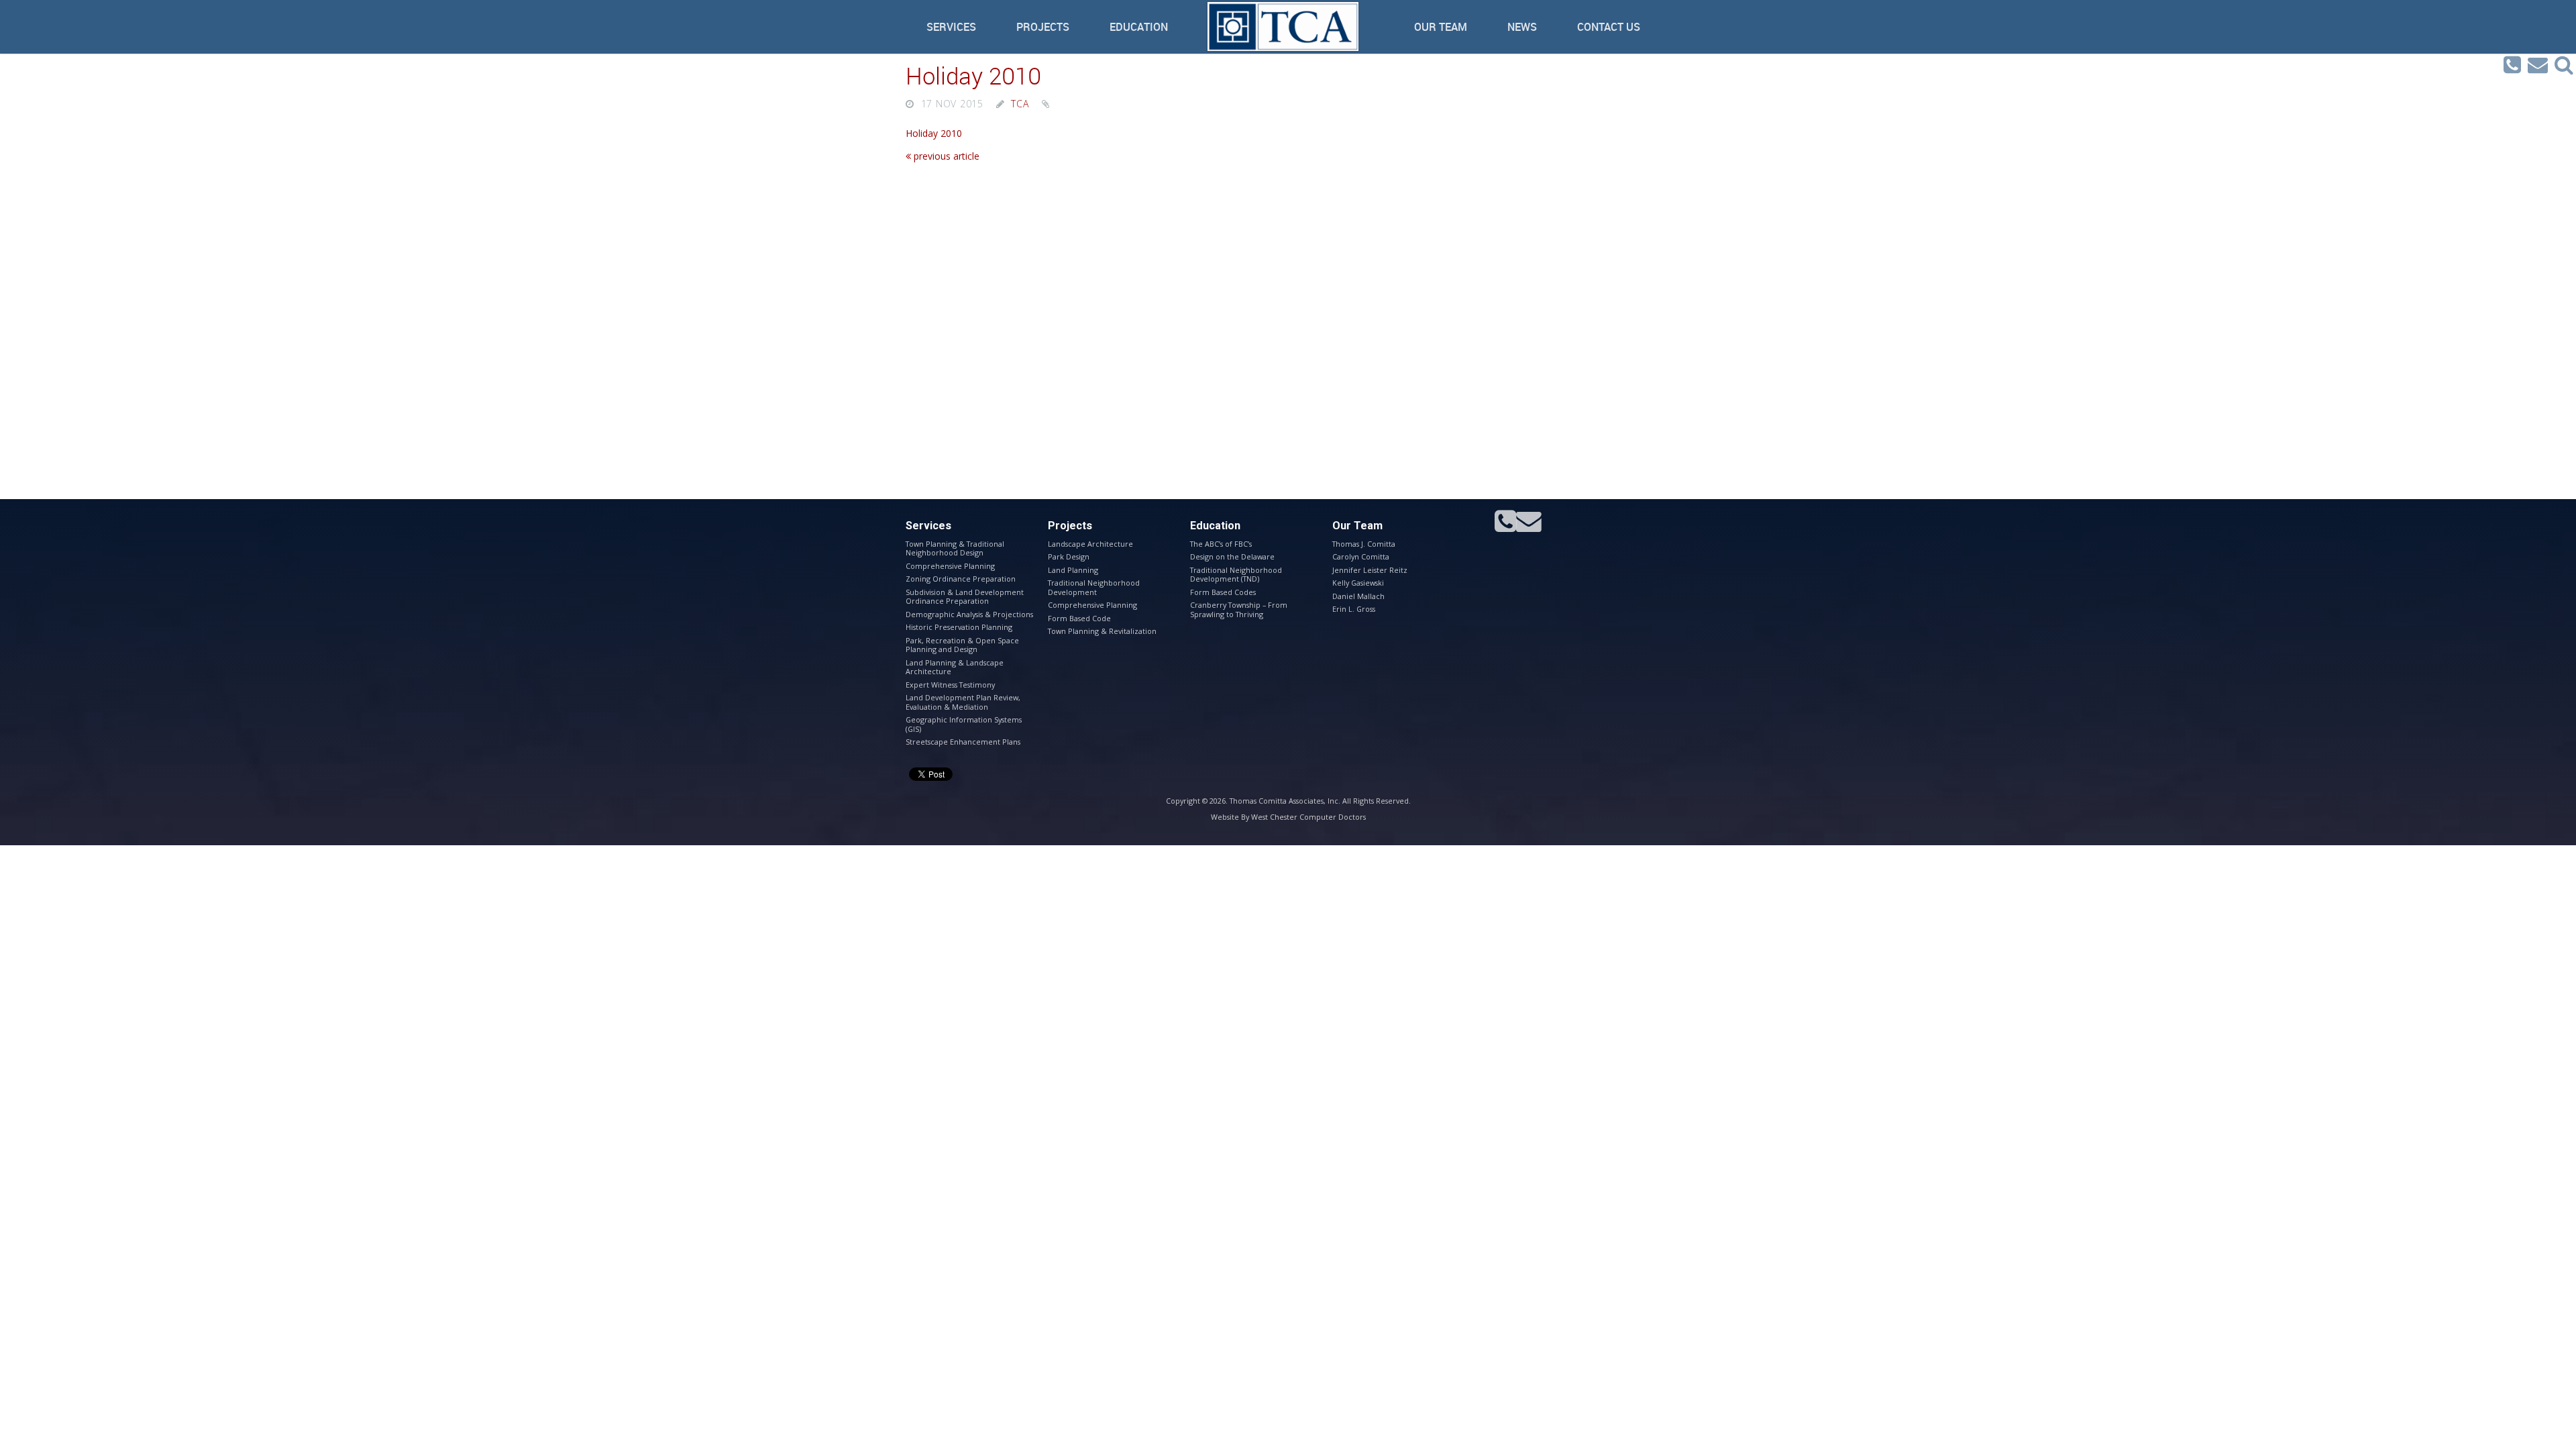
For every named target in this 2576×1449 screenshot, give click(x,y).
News (1522, 27)
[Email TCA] (2538, 65)
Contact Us (1609, 27)
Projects (1043, 27)
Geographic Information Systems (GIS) (964, 724)
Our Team (1441, 27)
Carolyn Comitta (1361, 556)
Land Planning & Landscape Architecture (955, 667)
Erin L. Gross (1354, 609)
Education (1139, 27)
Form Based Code (1079, 618)
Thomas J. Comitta (1364, 544)
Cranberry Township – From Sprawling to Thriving (1239, 609)
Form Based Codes (1223, 592)
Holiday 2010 (973, 75)
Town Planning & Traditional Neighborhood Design (955, 548)
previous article (945, 156)
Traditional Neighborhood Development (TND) (1236, 574)
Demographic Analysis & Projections (969, 614)
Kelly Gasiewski (1358, 583)
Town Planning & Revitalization (1102, 631)
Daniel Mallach (1358, 596)
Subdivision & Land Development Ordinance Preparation (965, 596)
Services (951, 27)
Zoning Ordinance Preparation (961, 579)
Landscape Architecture (1090, 544)
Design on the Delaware (1232, 556)
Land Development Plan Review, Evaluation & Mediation (963, 702)
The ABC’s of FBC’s (1221, 544)
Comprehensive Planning (950, 566)
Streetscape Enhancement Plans (963, 742)
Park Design (1069, 556)
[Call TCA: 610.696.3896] (2512, 65)
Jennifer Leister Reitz (1370, 570)
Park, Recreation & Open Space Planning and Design (962, 645)
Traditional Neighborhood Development (1094, 587)
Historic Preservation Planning (959, 627)
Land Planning (1073, 570)
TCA (1020, 104)
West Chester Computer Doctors (1308, 817)
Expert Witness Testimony (950, 685)
